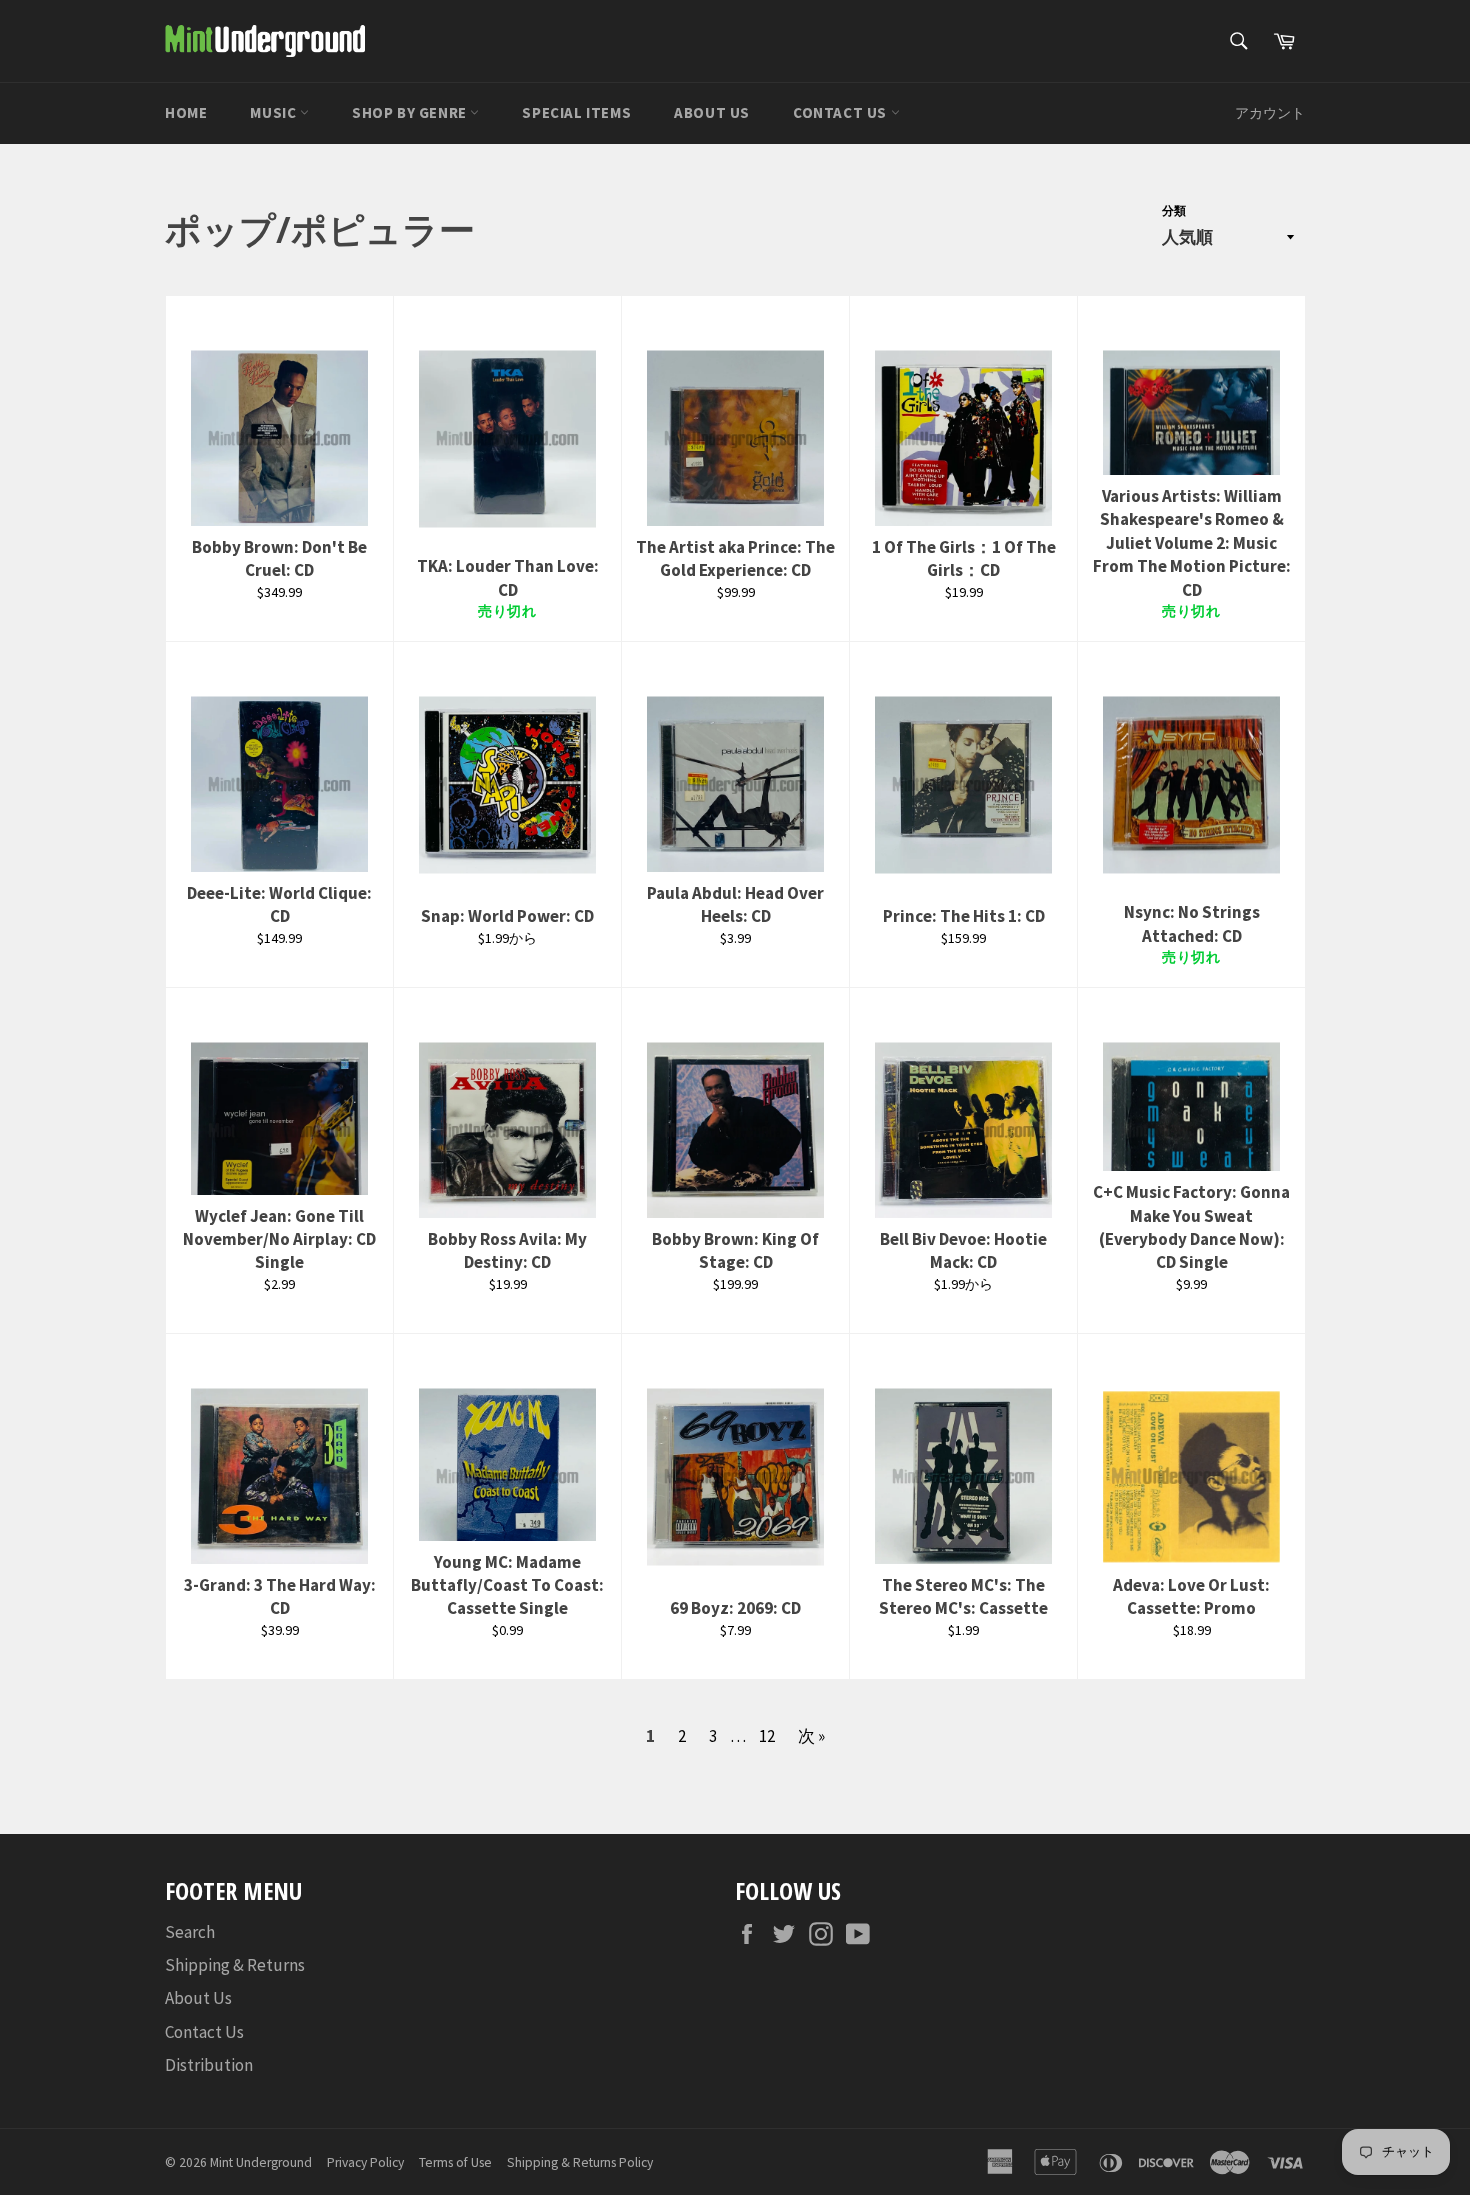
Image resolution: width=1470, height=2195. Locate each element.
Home (186, 112)
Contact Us (842, 112)
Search (190, 1932)
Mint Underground (261, 2162)
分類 (1174, 210)
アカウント (1270, 113)
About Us (712, 112)
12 (767, 1736)
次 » (811, 1736)
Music (275, 112)
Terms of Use (455, 2162)
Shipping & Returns (235, 1965)
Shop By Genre (411, 112)
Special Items (576, 112)
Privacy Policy (365, 2162)
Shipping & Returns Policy (580, 2162)
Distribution (209, 2065)
